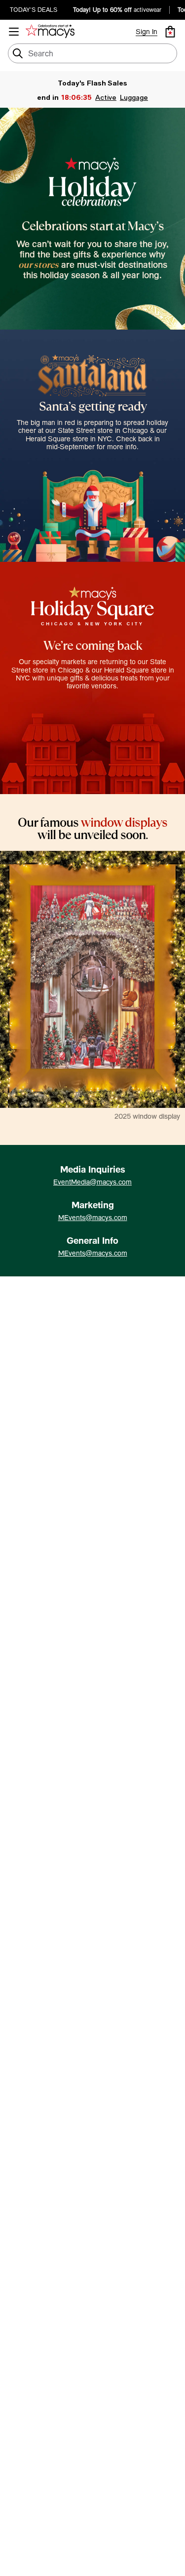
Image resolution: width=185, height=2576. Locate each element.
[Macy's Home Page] (52, 32)
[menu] (14, 32)
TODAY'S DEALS (34, 10)
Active (106, 97)
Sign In (147, 32)
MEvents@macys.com (93, 1218)
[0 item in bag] (170, 32)
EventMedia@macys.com (92, 1182)
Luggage (134, 97)
